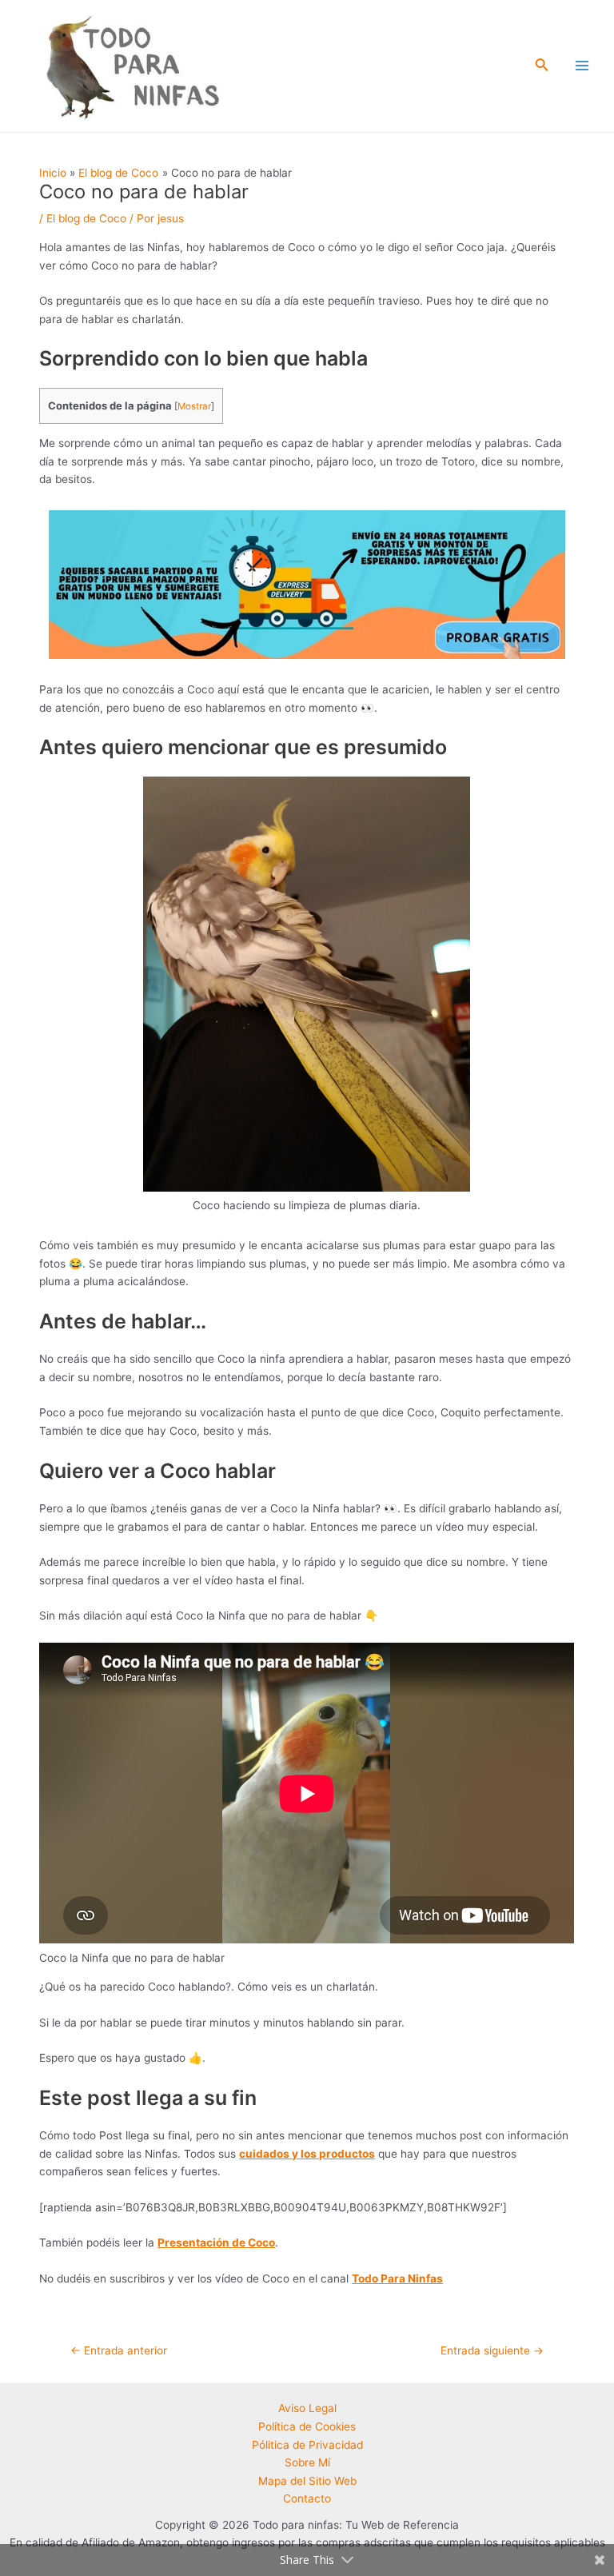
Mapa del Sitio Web (307, 2481)
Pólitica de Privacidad (307, 2445)
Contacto (307, 2498)
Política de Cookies (307, 2426)
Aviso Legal (307, 2408)
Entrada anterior (119, 2350)
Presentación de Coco (216, 2243)
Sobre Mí (307, 2462)
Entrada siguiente (492, 2350)
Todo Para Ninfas (397, 2278)
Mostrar (194, 406)
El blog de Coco (86, 218)
